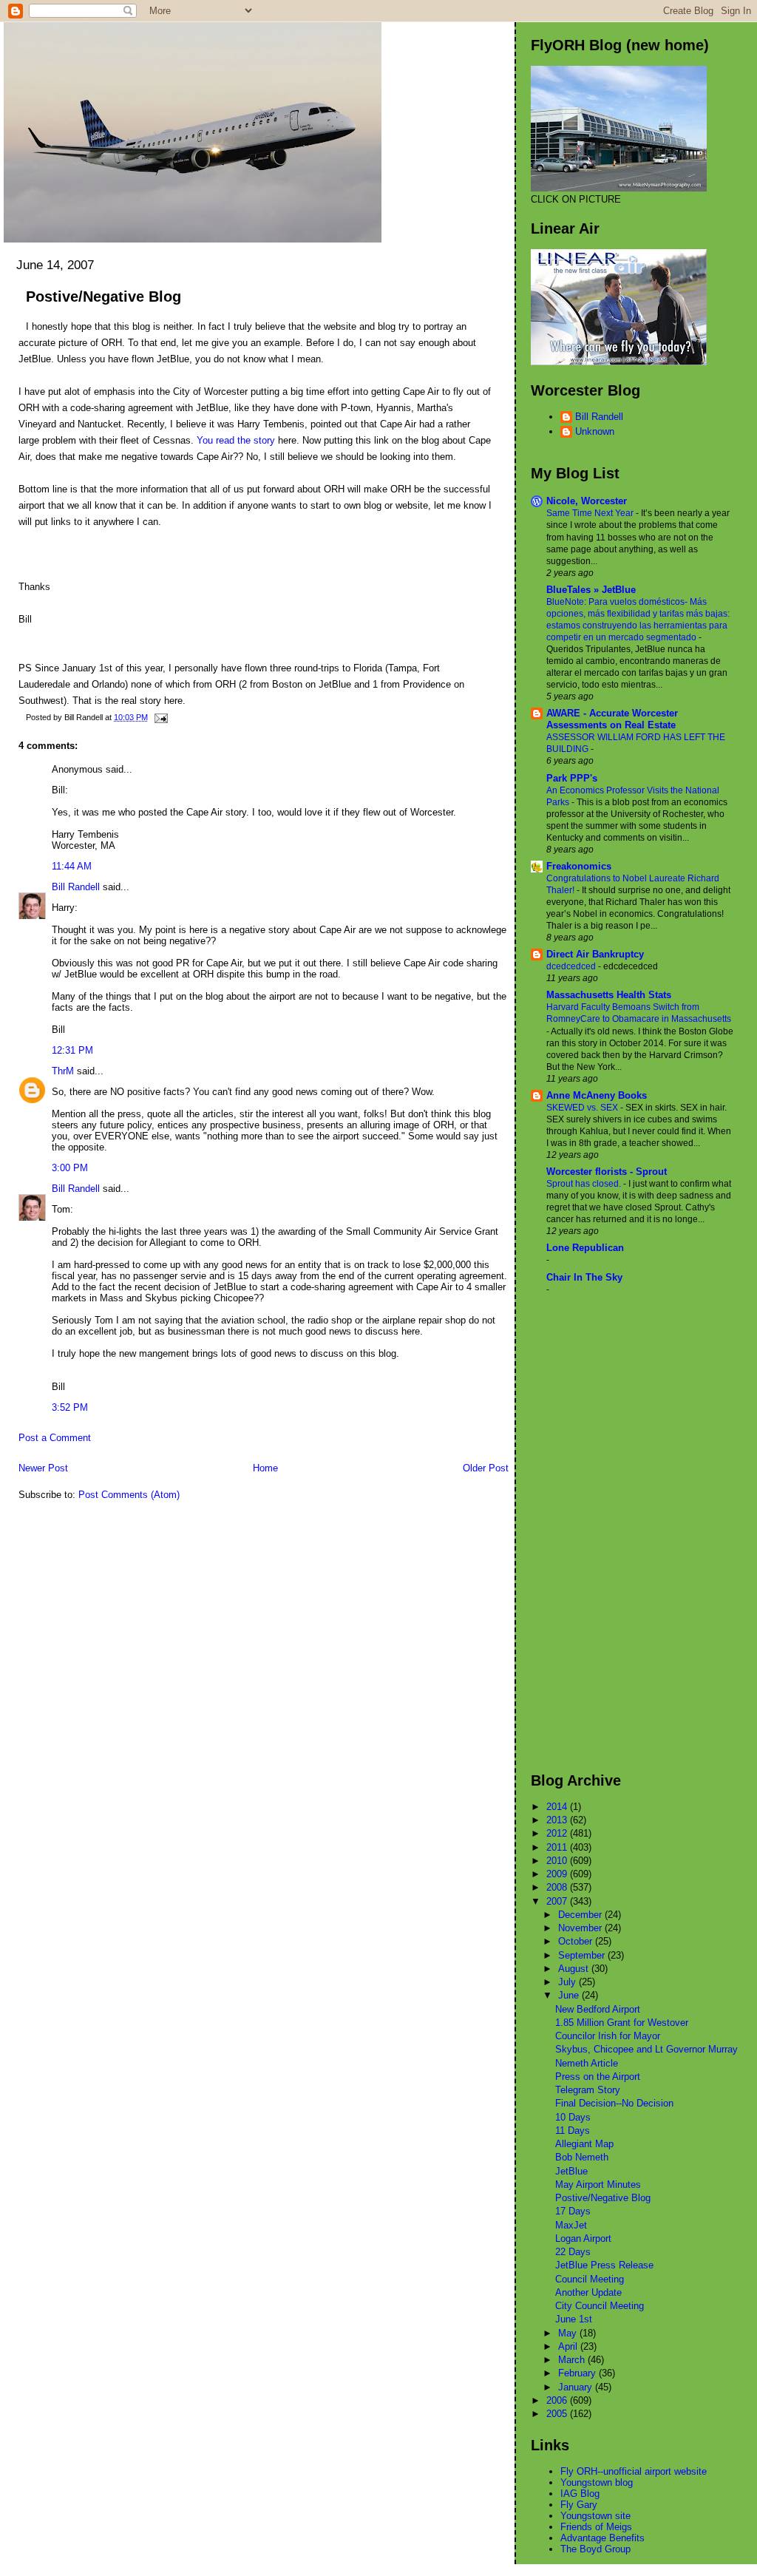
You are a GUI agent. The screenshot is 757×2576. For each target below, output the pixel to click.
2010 (558, 1861)
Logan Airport (583, 2238)
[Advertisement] (590, 1533)
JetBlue (571, 2171)
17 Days (573, 2211)
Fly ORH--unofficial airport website (634, 2471)
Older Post (486, 1468)
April (569, 2346)
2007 (558, 1901)
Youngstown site (595, 2516)
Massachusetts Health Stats (609, 995)
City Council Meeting (600, 2306)
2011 (558, 1847)
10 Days (573, 2117)
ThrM (63, 1071)
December (581, 1915)
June (570, 1995)
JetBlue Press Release (604, 2265)
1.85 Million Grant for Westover (622, 2023)
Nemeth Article (587, 2063)
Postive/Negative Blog (103, 296)
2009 (558, 1874)
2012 (558, 1833)
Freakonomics (579, 866)
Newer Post (43, 1468)
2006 (558, 2400)
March (573, 2360)
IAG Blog (580, 2494)
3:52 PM (70, 1407)
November (581, 1928)
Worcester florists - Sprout (607, 1172)
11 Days (573, 2131)
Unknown (595, 431)
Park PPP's (572, 778)
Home (265, 1468)
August (575, 1969)
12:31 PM (72, 1050)
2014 (558, 1807)
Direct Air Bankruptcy (595, 954)
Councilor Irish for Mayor (608, 2036)
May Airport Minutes (598, 2184)
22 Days (573, 2252)
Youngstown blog (597, 2482)
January (577, 2387)
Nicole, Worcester (587, 501)
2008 (558, 1887)
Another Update (588, 2292)
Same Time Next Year (591, 513)
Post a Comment (55, 1438)
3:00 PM (70, 1168)
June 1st (574, 2319)
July (568, 1982)
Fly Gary (579, 2505)
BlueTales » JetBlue (591, 590)
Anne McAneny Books (597, 1095)
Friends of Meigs (596, 2527)
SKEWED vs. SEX (583, 1108)
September (583, 1955)
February (578, 2373)
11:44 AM (72, 866)
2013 (558, 1820)
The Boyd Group (595, 2549)
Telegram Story (588, 2090)
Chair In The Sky (584, 1277)
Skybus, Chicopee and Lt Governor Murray (646, 2049)
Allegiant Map (584, 2144)
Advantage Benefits (602, 2538)
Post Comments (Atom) (129, 1495)
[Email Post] (159, 717)
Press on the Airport (598, 2077)
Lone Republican (585, 1248)
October (577, 1941)
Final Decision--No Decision (614, 2103)
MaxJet (571, 2225)
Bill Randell (76, 887)
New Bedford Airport (598, 2009)
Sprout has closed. (585, 1184)
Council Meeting (590, 2279)
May (569, 2333)
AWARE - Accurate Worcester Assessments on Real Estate (612, 719)
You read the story (236, 440)
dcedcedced (572, 966)
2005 (558, 2414)
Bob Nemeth (582, 2157)
